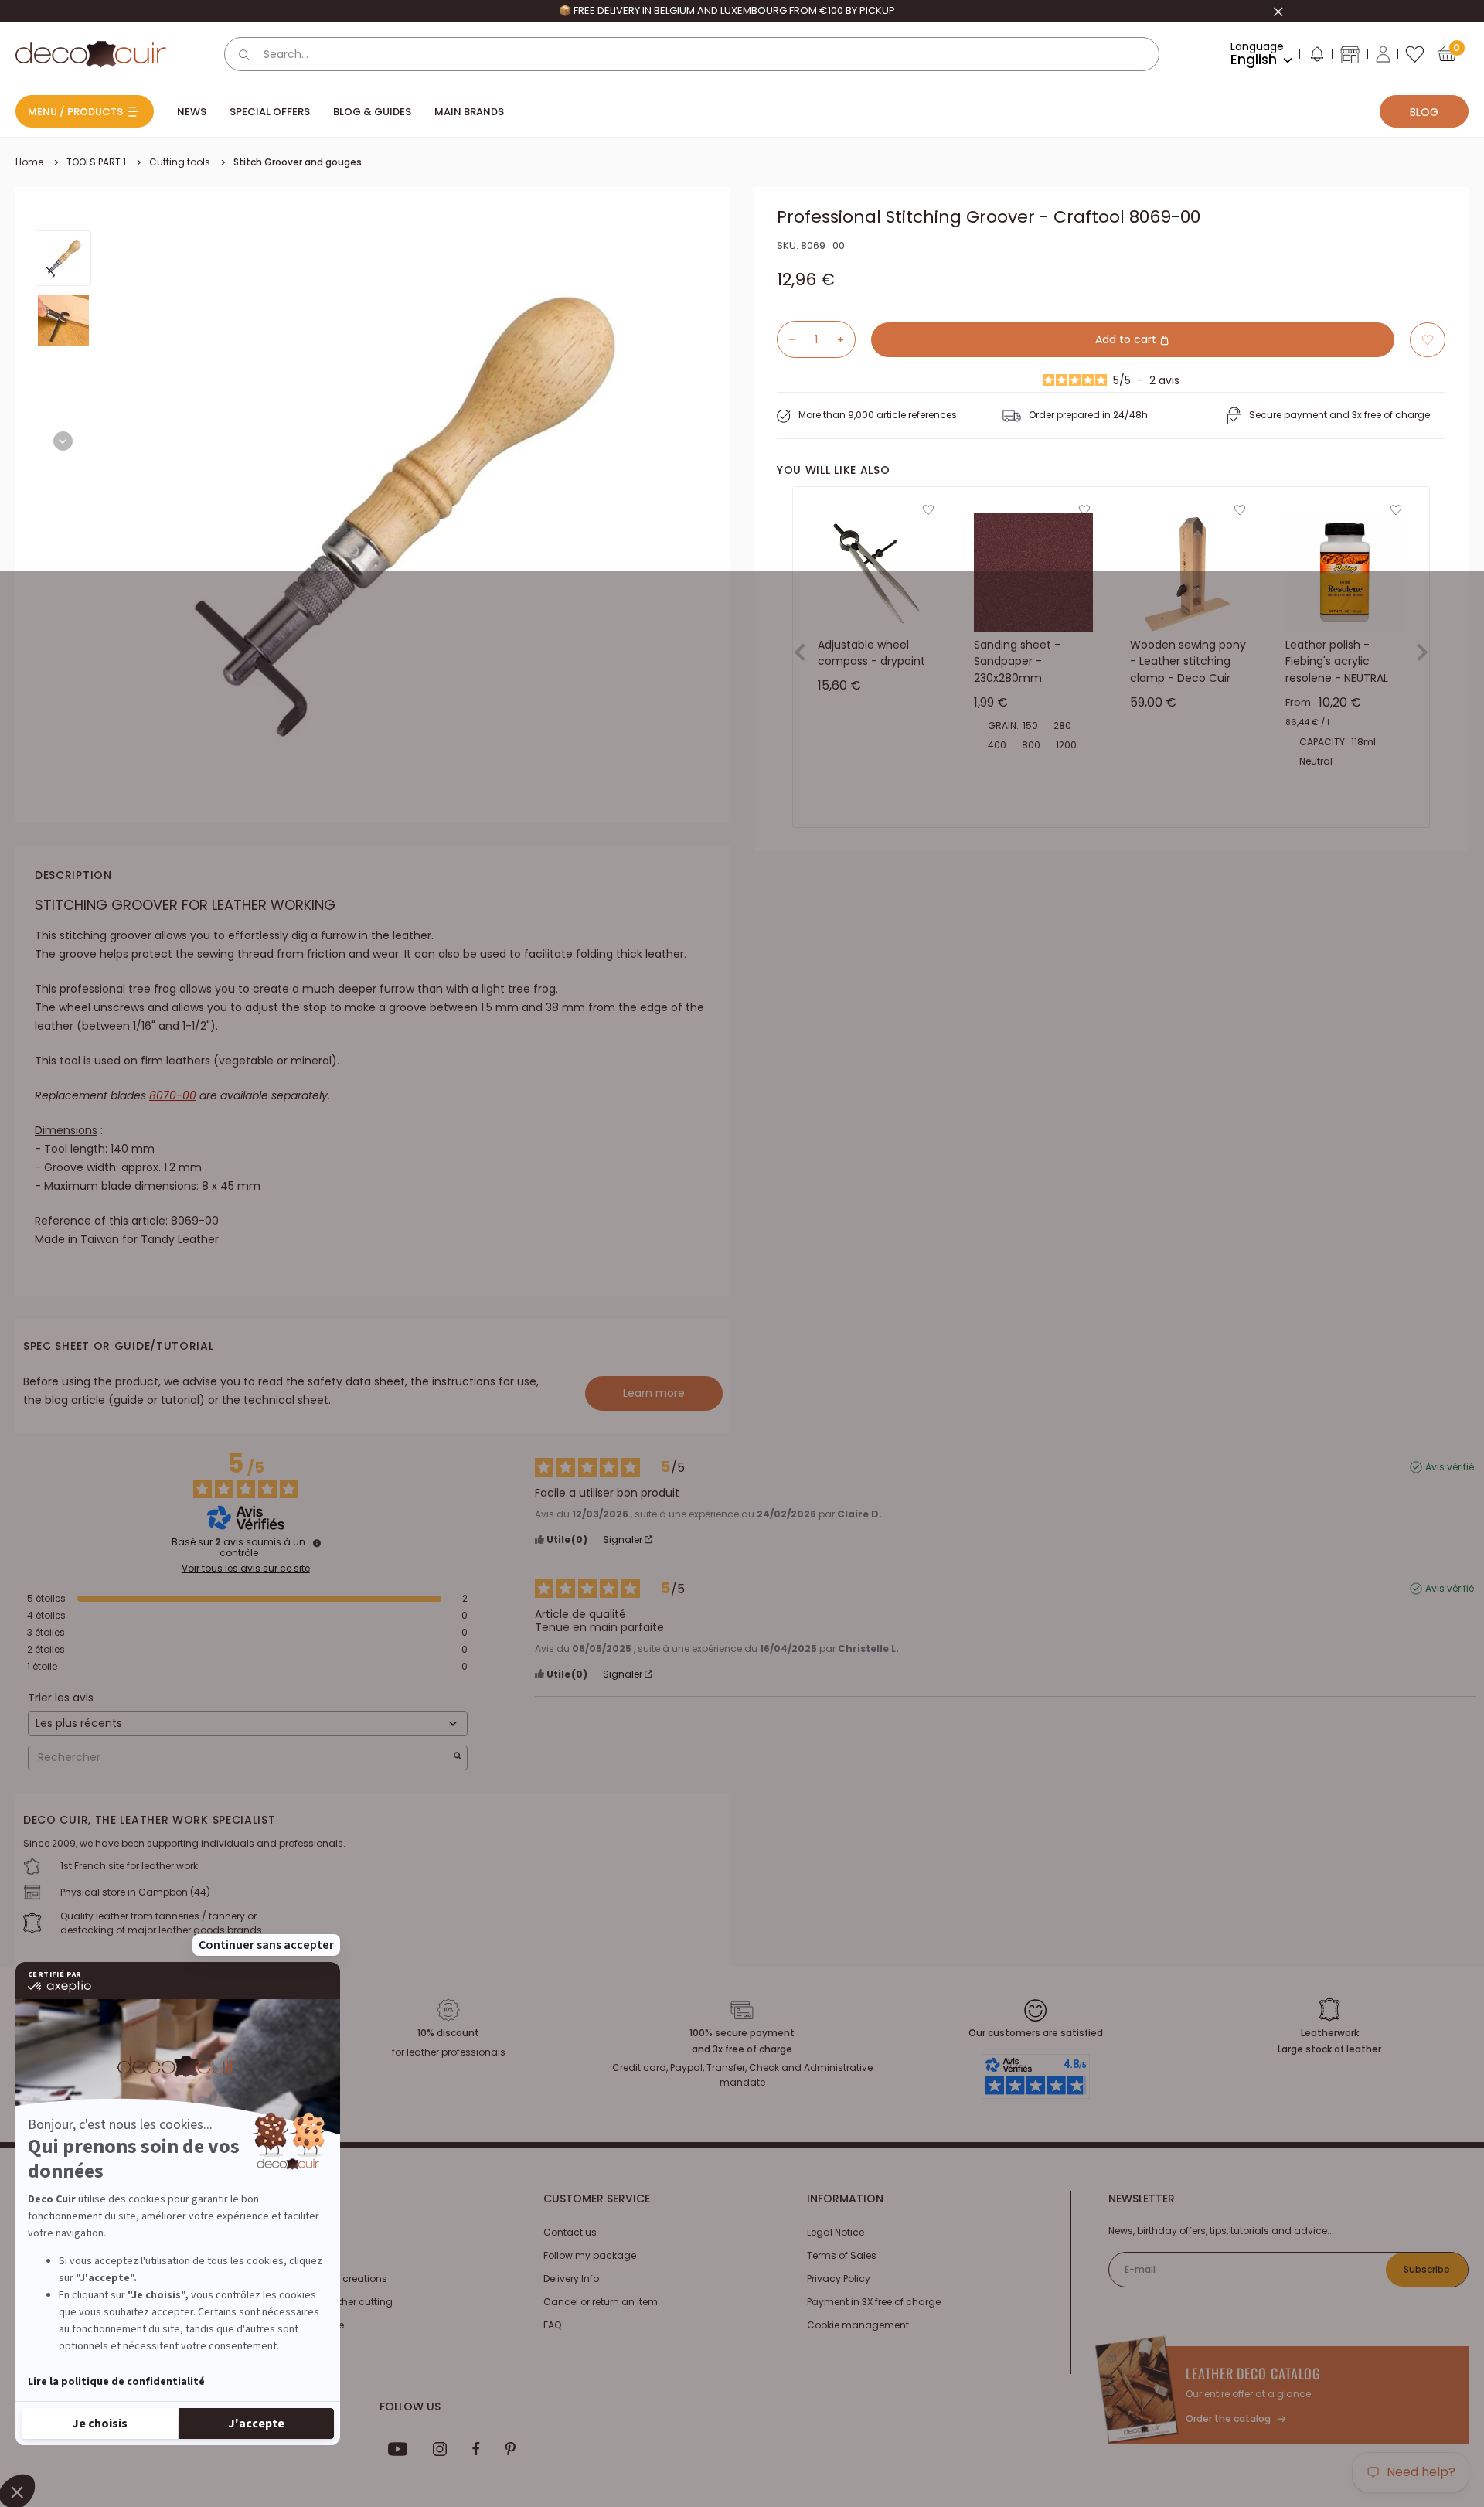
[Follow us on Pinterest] (510, 2449)
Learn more (654, 1393)
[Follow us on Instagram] (440, 2449)
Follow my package (590, 2255)
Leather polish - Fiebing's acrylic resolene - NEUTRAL (1337, 661)
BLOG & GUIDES (372, 112)
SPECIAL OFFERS (270, 112)
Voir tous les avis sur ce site (246, 1569)
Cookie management (858, 2325)
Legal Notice (836, 2232)
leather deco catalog (1253, 2373)
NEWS (192, 112)
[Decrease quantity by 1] (786, 339)
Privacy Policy (839, 2279)
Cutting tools (180, 162)
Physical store (311, 2325)
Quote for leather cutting (336, 2302)
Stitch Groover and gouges (298, 162)
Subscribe (1427, 2269)
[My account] (1383, 54)
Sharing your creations (333, 2279)
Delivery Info (571, 2279)
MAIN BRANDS (469, 112)
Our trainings (310, 2232)
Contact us (570, 2232)
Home (29, 162)
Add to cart (1127, 339)
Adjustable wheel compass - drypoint (871, 653)
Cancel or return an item (601, 2302)
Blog (1424, 112)
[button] (1316, 57)
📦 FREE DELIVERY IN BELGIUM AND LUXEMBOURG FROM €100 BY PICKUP (727, 10)
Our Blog (299, 2255)
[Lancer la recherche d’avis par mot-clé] (458, 1758)
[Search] (244, 54)
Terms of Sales (842, 2255)
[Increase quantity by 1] (846, 339)
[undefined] (317, 1543)
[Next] (63, 441)
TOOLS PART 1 (96, 162)
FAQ (552, 2325)
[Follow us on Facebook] (476, 2449)
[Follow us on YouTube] (398, 2449)
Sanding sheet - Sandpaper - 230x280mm (1017, 661)
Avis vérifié (1450, 1467)
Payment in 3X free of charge (874, 2302)
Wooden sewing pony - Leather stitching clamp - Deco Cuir (1188, 661)
